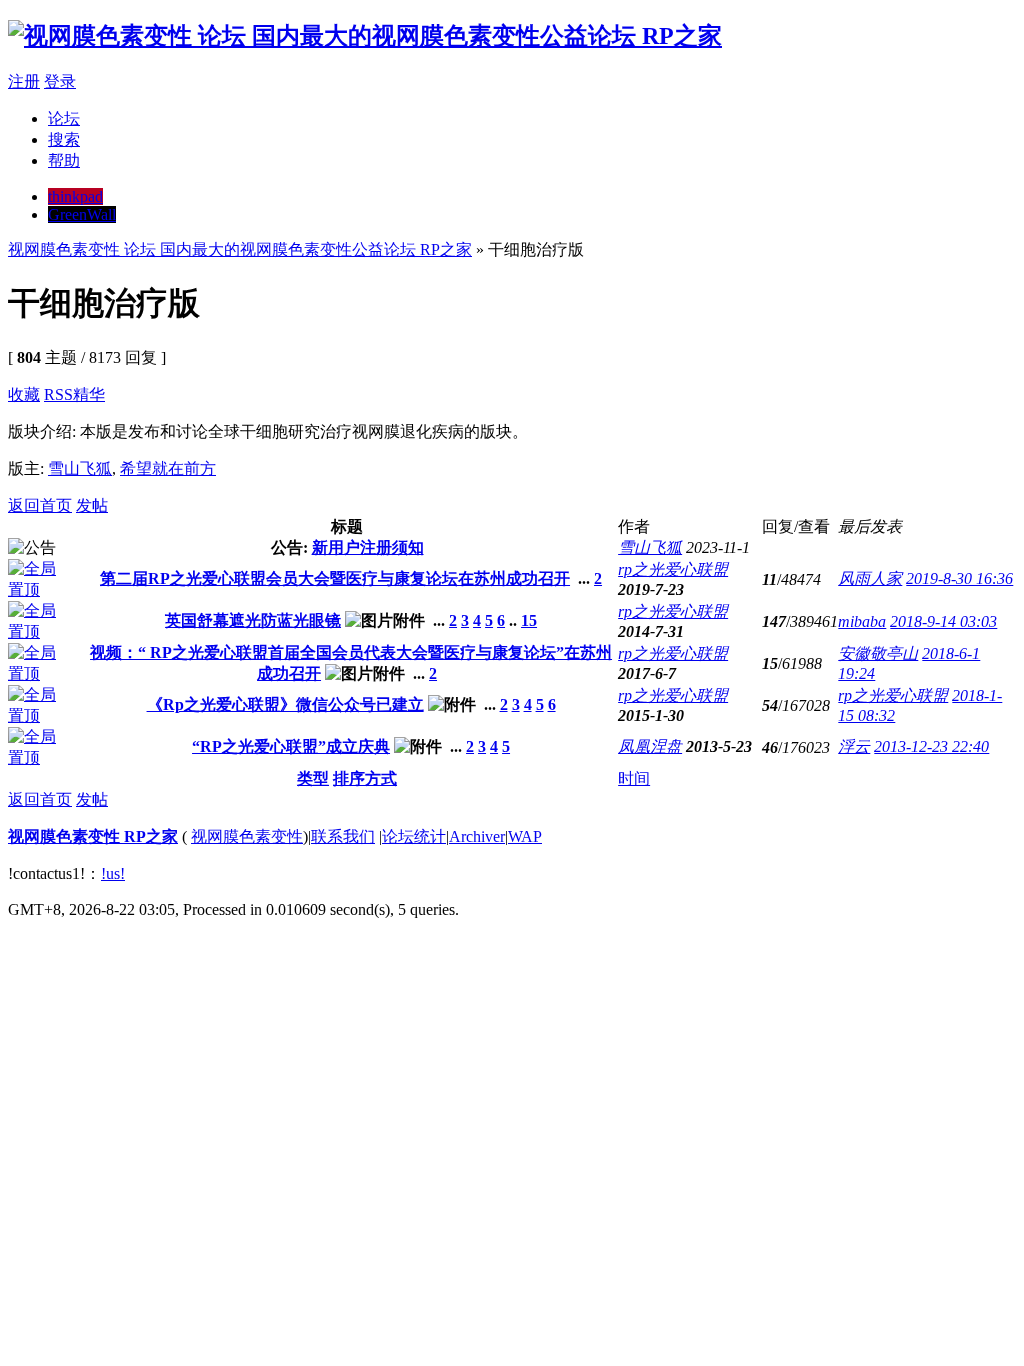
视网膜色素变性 (247, 836)
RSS (58, 394)
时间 (634, 778)
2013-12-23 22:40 (931, 746)
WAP (525, 836)
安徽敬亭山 (878, 653)
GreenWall (82, 214)
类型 (313, 778)
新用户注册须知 (368, 547)
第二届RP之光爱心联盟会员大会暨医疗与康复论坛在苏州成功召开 (335, 578)
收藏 (24, 394)
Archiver (477, 836)
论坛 (64, 118)
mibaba (862, 621)
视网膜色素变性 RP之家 (93, 836)
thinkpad (75, 196)
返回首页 (40, 505)
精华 (89, 394)
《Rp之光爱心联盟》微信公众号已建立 (285, 704)
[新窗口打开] (40, 589)
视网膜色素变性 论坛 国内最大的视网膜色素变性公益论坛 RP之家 (240, 249)
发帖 (92, 505)
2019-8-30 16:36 (959, 578)
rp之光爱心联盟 (673, 569)
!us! (113, 873)
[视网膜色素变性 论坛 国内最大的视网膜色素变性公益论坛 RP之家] (365, 36)
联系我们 (343, 836)
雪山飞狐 (80, 468)
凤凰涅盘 (650, 746)
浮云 (854, 746)
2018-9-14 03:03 (943, 621)
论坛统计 (414, 836)
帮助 (64, 160)
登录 (60, 81)
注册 (24, 81)
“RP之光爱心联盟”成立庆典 (291, 746)
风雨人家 (870, 578)
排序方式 (365, 778)
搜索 (64, 139)
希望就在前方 (168, 468)
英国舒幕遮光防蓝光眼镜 (253, 620)
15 (529, 620)
